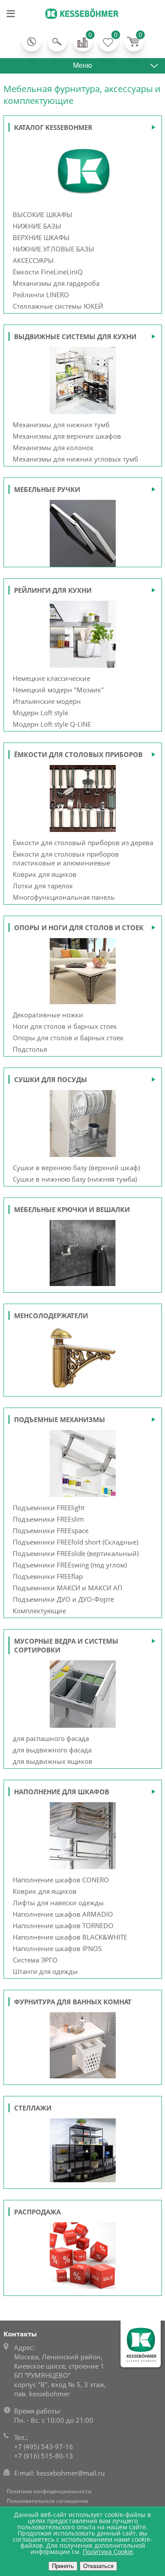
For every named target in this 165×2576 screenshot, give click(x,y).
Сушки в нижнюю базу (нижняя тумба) (75, 1179)
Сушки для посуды (51, 1079)
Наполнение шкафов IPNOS (57, 1948)
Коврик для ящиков (45, 874)
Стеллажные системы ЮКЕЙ (58, 306)
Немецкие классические (51, 678)
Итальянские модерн (47, 701)
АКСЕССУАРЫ (33, 260)
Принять (63, 2566)
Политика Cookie (108, 2552)
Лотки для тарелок (43, 886)
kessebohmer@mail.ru (71, 2473)
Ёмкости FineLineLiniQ (48, 272)
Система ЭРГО (35, 1960)
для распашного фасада (51, 1738)
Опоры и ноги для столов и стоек (79, 928)
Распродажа (37, 2212)
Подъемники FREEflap (48, 1576)
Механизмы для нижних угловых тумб (75, 459)
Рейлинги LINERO (41, 295)
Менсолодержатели (51, 1316)
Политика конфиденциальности (49, 2491)
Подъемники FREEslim (48, 1519)
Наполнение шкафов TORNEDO (63, 1926)
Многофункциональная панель (64, 897)
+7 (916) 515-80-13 (44, 2456)
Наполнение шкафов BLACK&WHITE (70, 1937)
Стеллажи (33, 2108)
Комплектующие (39, 1611)
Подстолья (30, 1049)
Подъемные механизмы (60, 1419)
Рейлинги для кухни (53, 590)
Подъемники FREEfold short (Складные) (75, 1542)
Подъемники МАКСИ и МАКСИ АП (68, 1588)
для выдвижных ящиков (53, 1761)
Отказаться (98, 2566)
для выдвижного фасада (52, 1750)
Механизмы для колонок (53, 447)
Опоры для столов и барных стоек (68, 1038)
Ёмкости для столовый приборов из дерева (83, 843)
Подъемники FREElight (49, 1508)
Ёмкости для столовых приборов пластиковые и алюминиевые (66, 858)
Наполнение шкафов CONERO (61, 1880)
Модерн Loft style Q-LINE (52, 724)
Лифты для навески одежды (58, 1903)
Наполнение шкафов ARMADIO (63, 1914)
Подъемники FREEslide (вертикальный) (76, 1553)
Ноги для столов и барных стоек (65, 1026)
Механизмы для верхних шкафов (67, 436)
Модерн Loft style (40, 713)
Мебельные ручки (47, 489)
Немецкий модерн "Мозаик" (58, 690)
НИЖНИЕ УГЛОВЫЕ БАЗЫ (53, 249)
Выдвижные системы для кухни (75, 336)
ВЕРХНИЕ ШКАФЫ (41, 237)
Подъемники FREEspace (51, 1530)
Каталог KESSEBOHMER (53, 127)
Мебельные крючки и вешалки (72, 1209)
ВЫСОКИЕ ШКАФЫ (42, 214)
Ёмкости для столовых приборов (78, 754)
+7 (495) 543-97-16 (44, 2447)
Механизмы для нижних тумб (61, 425)
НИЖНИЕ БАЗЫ (37, 226)
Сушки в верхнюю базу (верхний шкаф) (76, 1168)
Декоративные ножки (48, 1015)
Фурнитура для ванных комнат (73, 2002)
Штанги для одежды (45, 1971)
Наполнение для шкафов (62, 1792)
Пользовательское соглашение (48, 2501)
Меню (82, 65)
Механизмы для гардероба (56, 283)
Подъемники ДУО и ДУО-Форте (63, 1599)
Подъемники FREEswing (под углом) (70, 1565)
